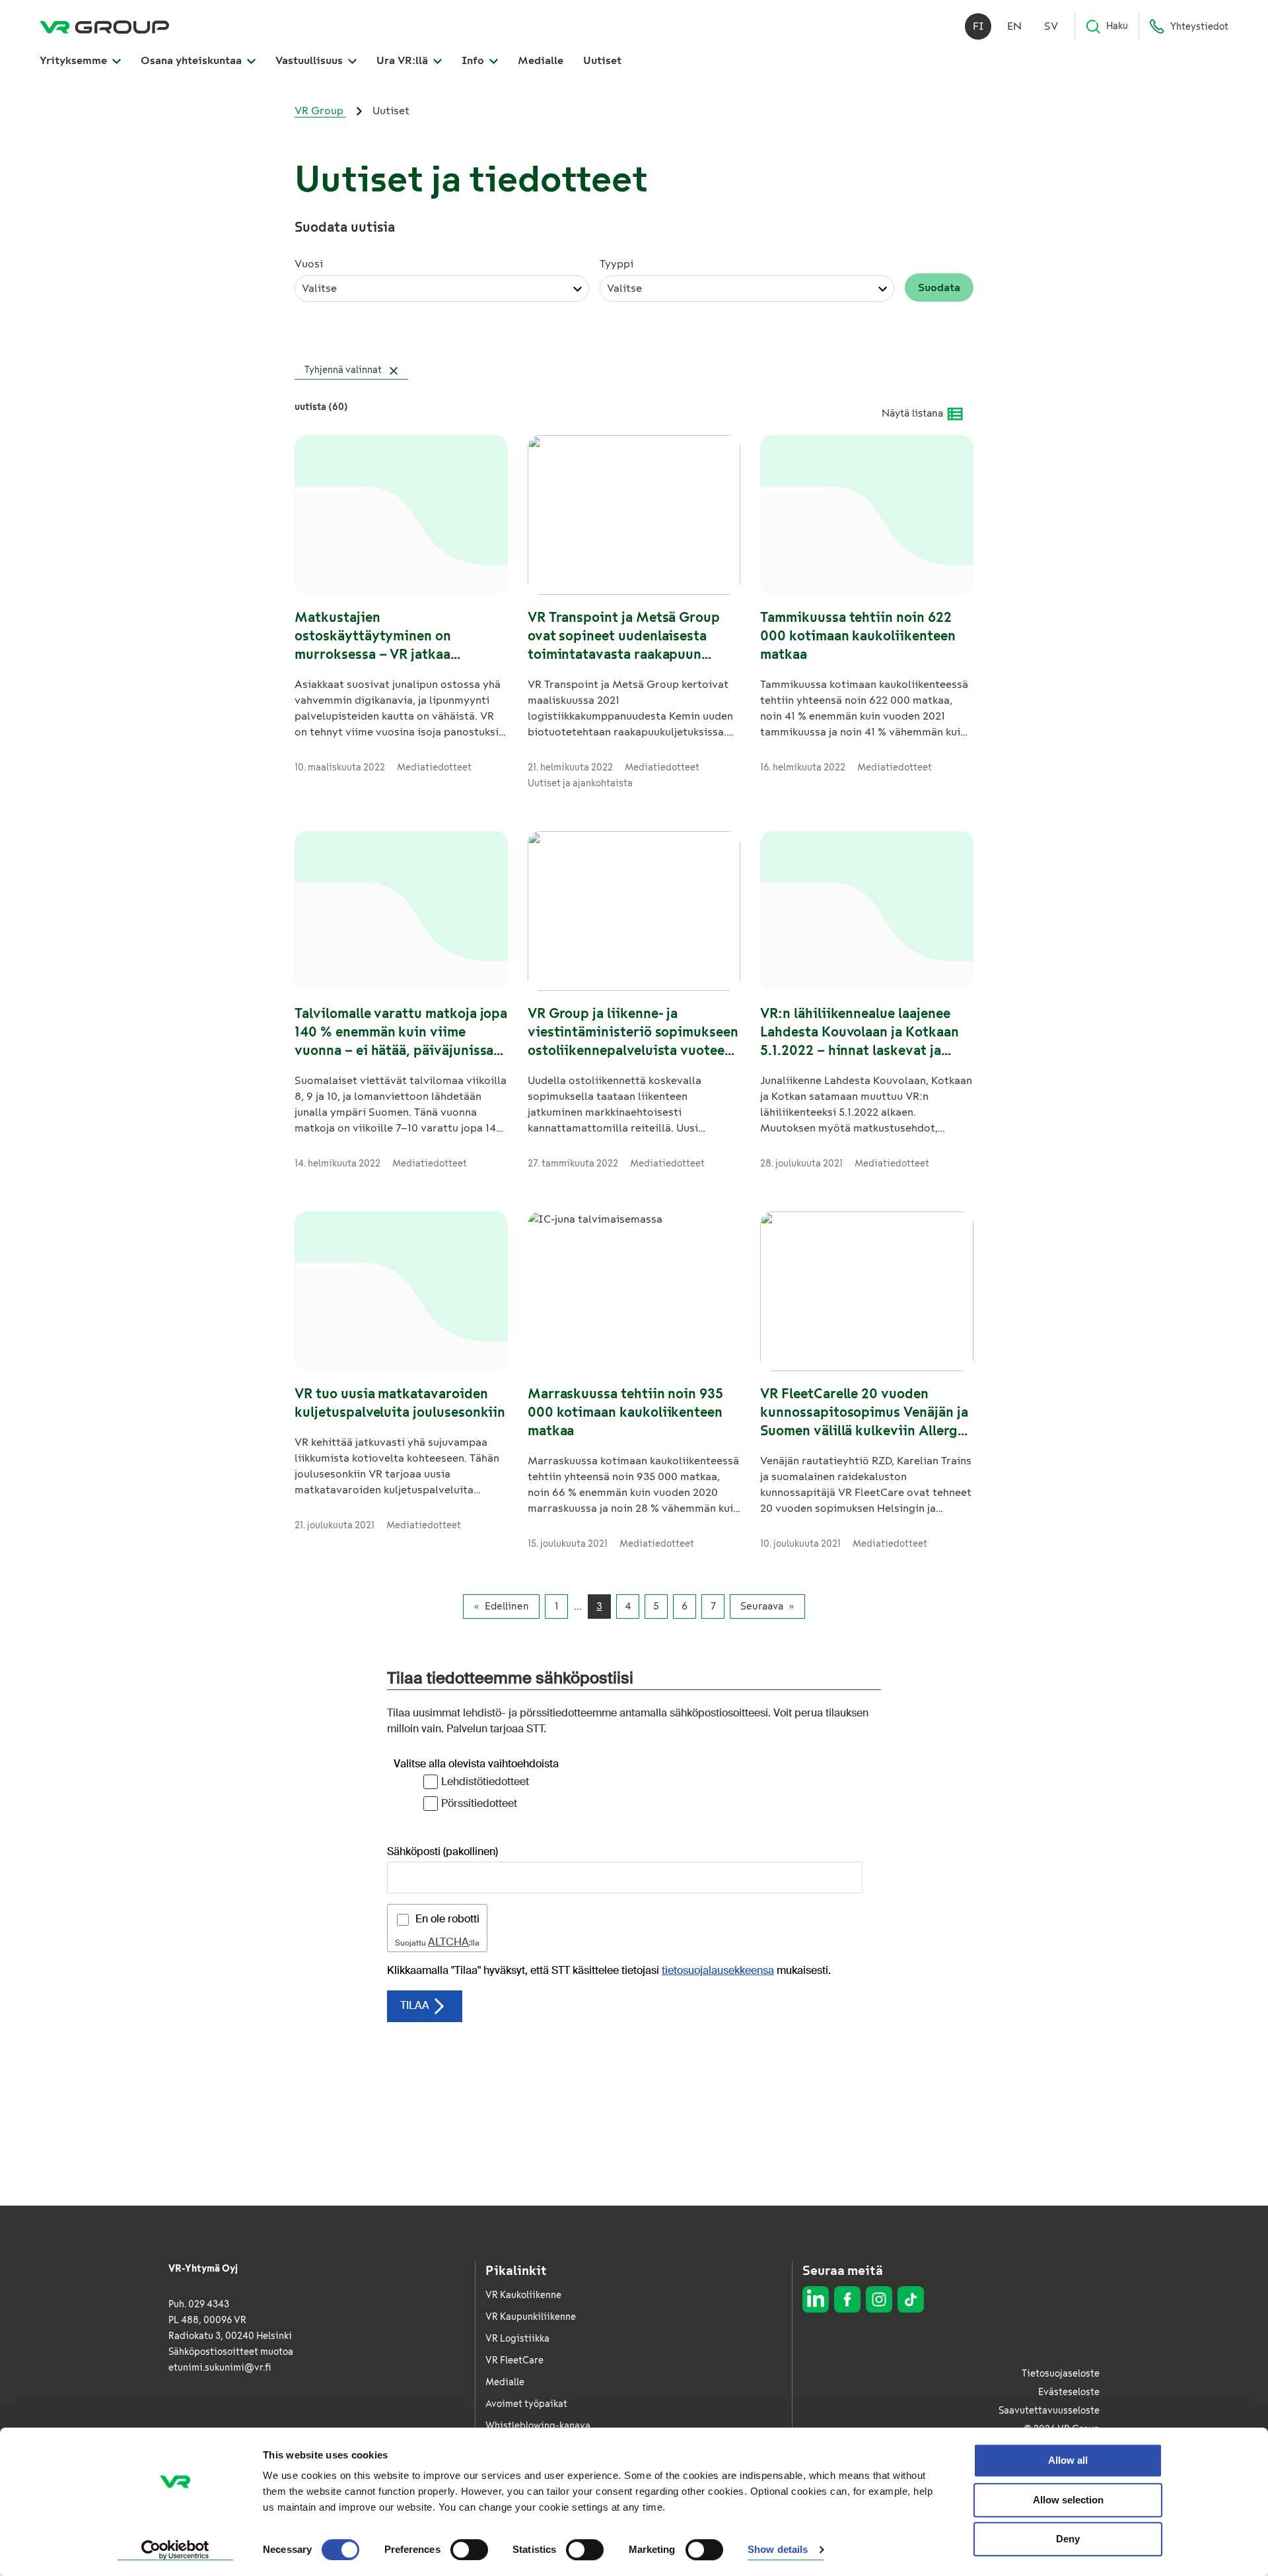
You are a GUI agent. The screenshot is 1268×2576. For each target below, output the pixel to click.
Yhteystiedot (1199, 27)
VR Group (320, 111)
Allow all (1068, 2460)
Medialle (541, 60)
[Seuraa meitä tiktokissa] (911, 2299)
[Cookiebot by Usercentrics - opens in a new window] (175, 2550)
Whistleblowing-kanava (538, 2426)
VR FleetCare (514, 2360)
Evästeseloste (1069, 2392)
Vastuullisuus (310, 60)
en (1014, 26)
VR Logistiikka (517, 2339)
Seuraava (762, 1606)
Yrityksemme (75, 60)
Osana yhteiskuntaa (193, 60)
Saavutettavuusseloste (1049, 2411)
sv (1051, 26)
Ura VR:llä (404, 60)
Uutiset (602, 60)
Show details (778, 2550)
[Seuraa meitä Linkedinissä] (816, 2299)
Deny (1068, 2539)
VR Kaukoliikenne (523, 2295)
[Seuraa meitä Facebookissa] (847, 2299)
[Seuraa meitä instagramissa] (879, 2299)
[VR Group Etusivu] (104, 26)
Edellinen (507, 1606)
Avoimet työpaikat (526, 2404)
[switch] (469, 2550)
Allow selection (1068, 2500)
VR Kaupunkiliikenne (531, 2317)
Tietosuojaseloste (1061, 2374)
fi (978, 26)
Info (474, 60)
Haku (1117, 26)
